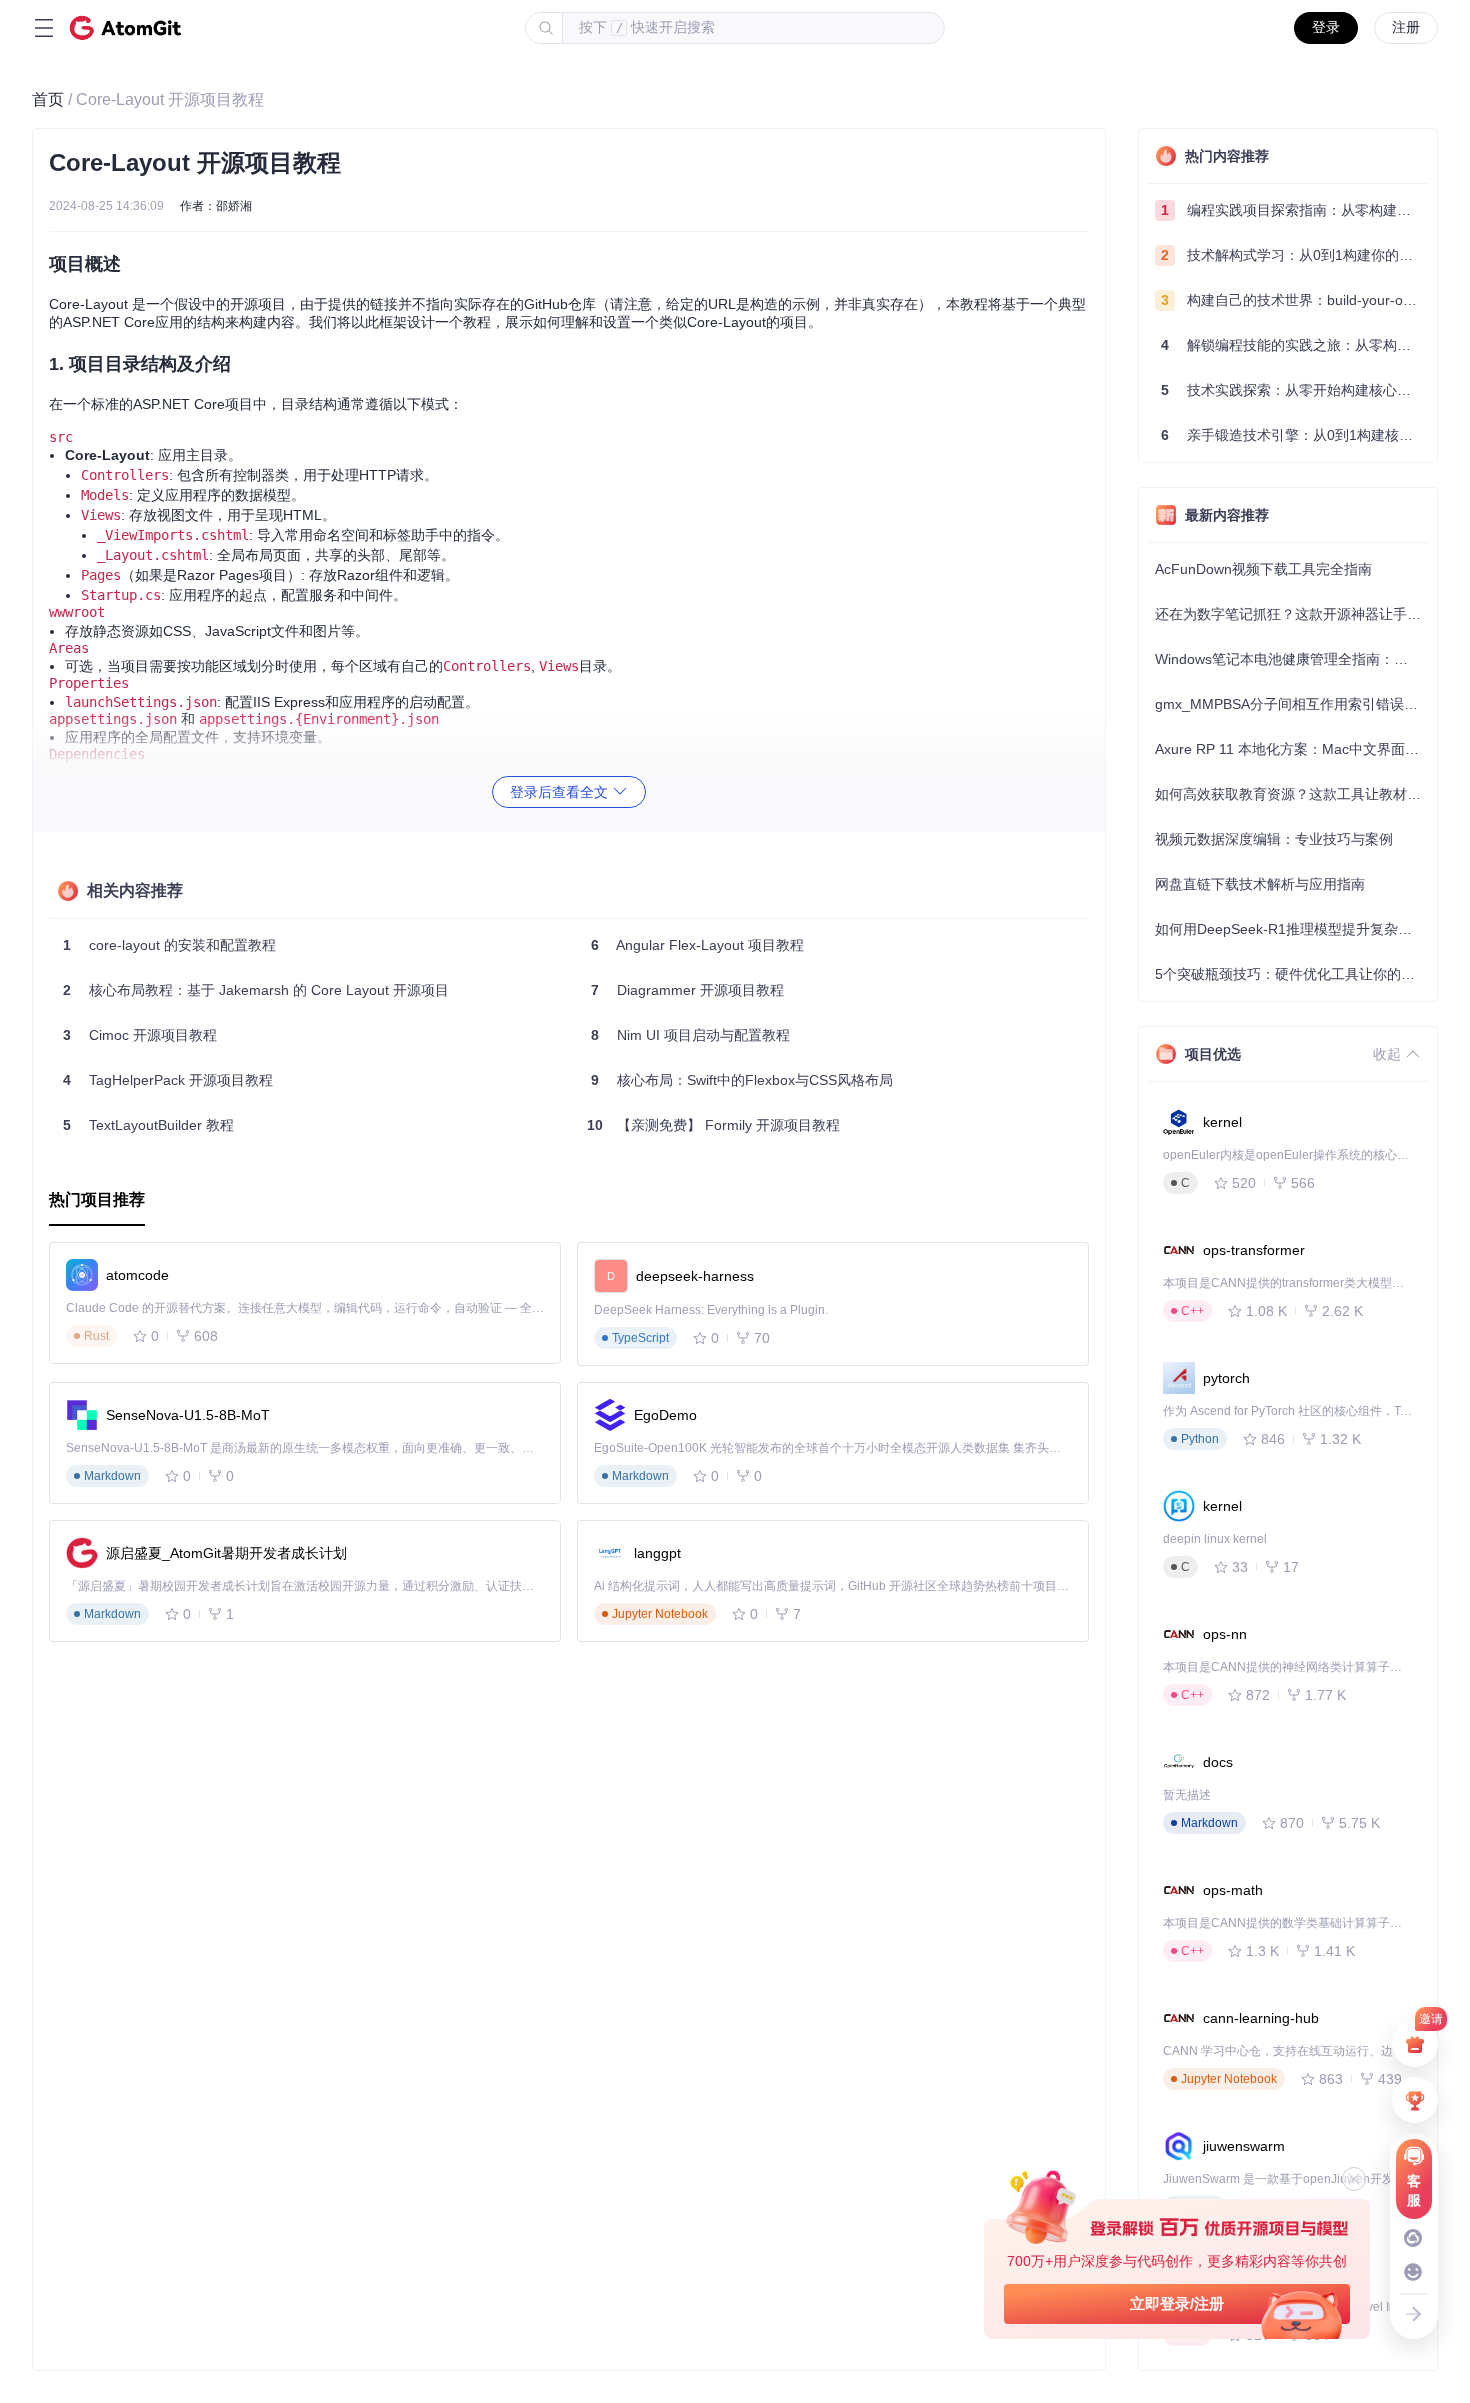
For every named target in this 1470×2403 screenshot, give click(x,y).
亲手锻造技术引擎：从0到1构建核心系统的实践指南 (1295, 435)
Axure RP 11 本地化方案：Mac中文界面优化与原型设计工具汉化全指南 (1292, 749)
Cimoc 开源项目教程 (140, 1035)
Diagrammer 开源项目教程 (687, 990)
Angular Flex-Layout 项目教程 (697, 945)
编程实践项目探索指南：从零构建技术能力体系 (1295, 210)
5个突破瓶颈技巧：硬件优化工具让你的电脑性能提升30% (1292, 974)
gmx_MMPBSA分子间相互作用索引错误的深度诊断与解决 (1292, 704)
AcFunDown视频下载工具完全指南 (1263, 569)
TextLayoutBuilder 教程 (148, 1125)
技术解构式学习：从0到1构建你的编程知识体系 (1295, 255)
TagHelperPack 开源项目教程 (168, 1080)
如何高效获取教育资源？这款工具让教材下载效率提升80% (1292, 794)
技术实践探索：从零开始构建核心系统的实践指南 (1295, 390)
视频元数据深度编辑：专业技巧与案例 (1274, 839)
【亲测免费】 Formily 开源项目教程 (713, 1125)
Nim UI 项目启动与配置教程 (690, 1035)
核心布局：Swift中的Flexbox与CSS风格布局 (742, 1080)
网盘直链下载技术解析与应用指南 (1260, 884)
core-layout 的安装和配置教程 (169, 945)
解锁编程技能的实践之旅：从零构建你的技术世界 (1295, 345)
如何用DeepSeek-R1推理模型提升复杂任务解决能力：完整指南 (1292, 929)
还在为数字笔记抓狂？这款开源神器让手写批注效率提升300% (1292, 614)
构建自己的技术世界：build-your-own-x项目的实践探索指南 (1295, 300)
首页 (48, 99)
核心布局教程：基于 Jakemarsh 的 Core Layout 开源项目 (256, 990)
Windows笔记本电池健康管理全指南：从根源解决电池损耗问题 (1292, 659)
